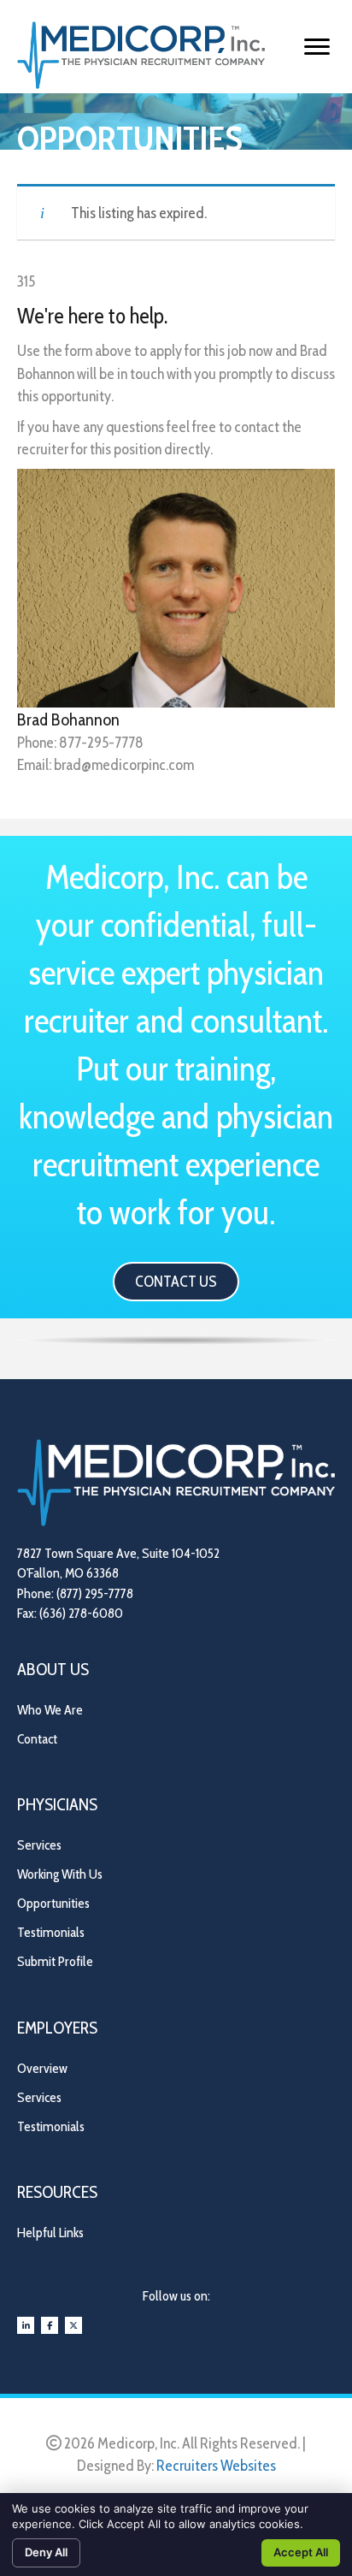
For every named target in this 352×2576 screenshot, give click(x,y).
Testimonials (51, 1932)
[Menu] (317, 47)
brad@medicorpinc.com (124, 765)
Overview (42, 2068)
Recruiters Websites (216, 2466)
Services (39, 1845)
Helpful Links (50, 2233)
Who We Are (50, 1710)
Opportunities (53, 1903)
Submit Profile (55, 1961)
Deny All (46, 2552)
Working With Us (60, 1874)
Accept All (301, 2552)
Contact (37, 1739)
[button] (176, 1282)
